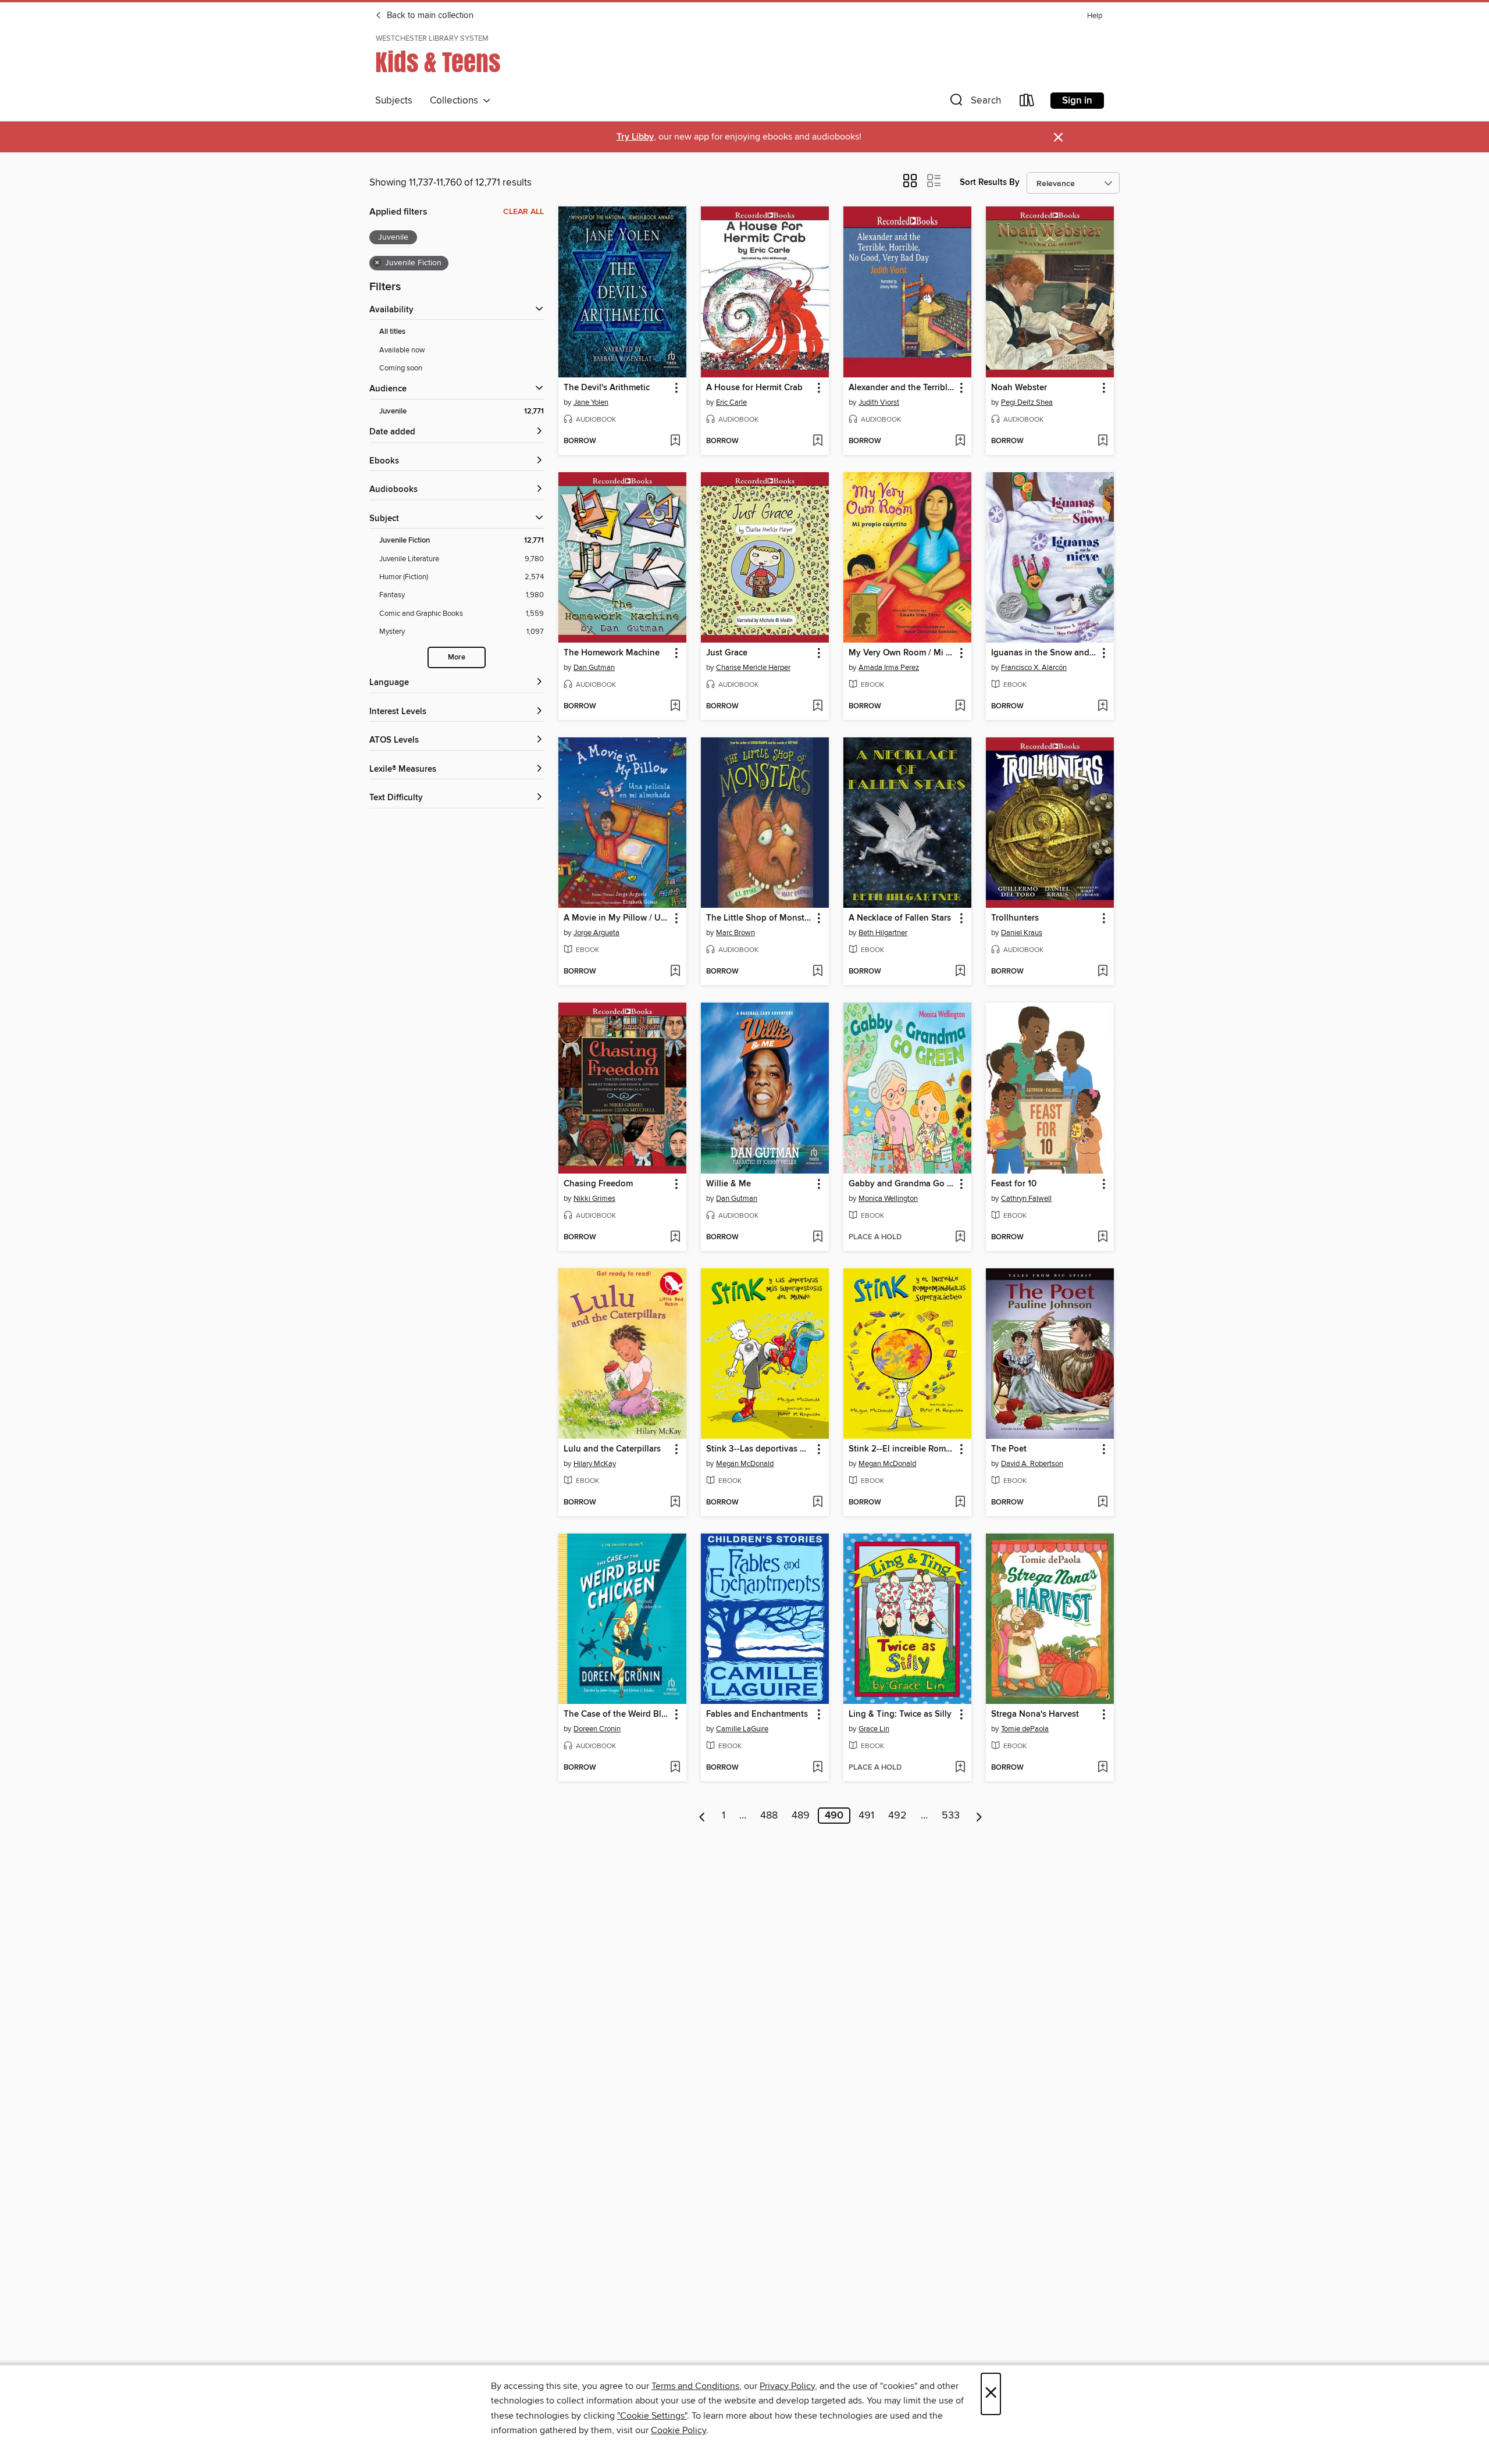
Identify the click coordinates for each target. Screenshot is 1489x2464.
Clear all (523, 212)
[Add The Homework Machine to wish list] (675, 707)
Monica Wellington (888, 1199)
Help (1095, 16)
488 (769, 1816)
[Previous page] (702, 1816)
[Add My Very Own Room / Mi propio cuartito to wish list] (960, 707)
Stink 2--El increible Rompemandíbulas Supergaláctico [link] (902, 1449)
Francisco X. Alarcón (1034, 668)
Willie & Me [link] (729, 1184)
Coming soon (401, 368)
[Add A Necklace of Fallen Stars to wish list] (960, 972)
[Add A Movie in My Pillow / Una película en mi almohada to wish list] (675, 972)
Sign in (1077, 101)
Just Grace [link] (727, 653)
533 (951, 1816)
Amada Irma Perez (889, 668)
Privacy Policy (787, 2386)
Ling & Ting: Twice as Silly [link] (900, 1714)
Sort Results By (990, 182)
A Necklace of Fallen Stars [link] (900, 918)
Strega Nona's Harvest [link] (1035, 1714)
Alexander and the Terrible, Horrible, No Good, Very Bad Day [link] (902, 388)
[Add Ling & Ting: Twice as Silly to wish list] (960, 1768)
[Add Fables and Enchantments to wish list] (817, 1768)
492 (897, 1816)
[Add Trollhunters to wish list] (1102, 972)
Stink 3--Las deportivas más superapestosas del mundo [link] (759, 1449)
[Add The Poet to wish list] (1102, 1503)
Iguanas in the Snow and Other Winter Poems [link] (1044, 653)
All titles (392, 332)
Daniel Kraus (1022, 933)
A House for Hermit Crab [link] (754, 388)
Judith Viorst (879, 402)
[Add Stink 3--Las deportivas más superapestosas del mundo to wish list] (817, 1503)
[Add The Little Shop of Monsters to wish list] (817, 972)
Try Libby (635, 137)
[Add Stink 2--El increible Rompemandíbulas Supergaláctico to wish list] (960, 1503)
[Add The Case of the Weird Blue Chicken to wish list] (675, 1768)
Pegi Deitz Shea (1027, 402)
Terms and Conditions (695, 2386)
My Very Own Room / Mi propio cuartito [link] (902, 653)
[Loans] (1027, 103)
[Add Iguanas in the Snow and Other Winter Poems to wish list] (1102, 707)
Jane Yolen (591, 402)
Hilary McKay (595, 1464)
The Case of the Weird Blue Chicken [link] (617, 1714)
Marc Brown (735, 933)
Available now (402, 350)
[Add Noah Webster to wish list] (1102, 441)
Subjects (394, 101)
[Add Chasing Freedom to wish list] (675, 1238)
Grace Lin (874, 1729)
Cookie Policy (678, 2430)
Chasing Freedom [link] (598, 1184)
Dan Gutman (594, 668)
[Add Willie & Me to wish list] (817, 1238)
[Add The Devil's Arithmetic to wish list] (675, 441)
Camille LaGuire (742, 1729)
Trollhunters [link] (1015, 918)
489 (801, 1816)
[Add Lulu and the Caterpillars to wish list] (675, 1503)
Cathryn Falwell (1026, 1199)
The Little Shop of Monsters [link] (759, 918)
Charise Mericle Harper (753, 668)
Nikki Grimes (594, 1199)
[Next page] (979, 1816)
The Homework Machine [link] (612, 653)
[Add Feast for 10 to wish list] (1102, 1238)
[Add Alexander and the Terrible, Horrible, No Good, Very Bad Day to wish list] (960, 441)
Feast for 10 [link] (1014, 1184)
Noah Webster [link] (1019, 388)
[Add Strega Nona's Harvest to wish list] (1102, 1768)
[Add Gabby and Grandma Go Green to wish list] (960, 1238)
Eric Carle (731, 402)
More (457, 657)
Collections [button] (456, 101)
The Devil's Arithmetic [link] (607, 388)
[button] (974, 103)
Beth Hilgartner (883, 933)
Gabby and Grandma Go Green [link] (902, 1184)
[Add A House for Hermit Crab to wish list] (817, 441)
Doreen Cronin (597, 1729)
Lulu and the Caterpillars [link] (612, 1449)
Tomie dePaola (1025, 1729)
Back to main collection (429, 16)
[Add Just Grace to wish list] (817, 707)
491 (866, 1816)
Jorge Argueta (596, 933)
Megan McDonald (745, 1464)
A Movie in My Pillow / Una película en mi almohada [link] (617, 918)
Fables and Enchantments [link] (757, 1714)
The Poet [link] (1009, 1449)
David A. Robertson (1032, 1464)
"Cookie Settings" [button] (652, 2416)
